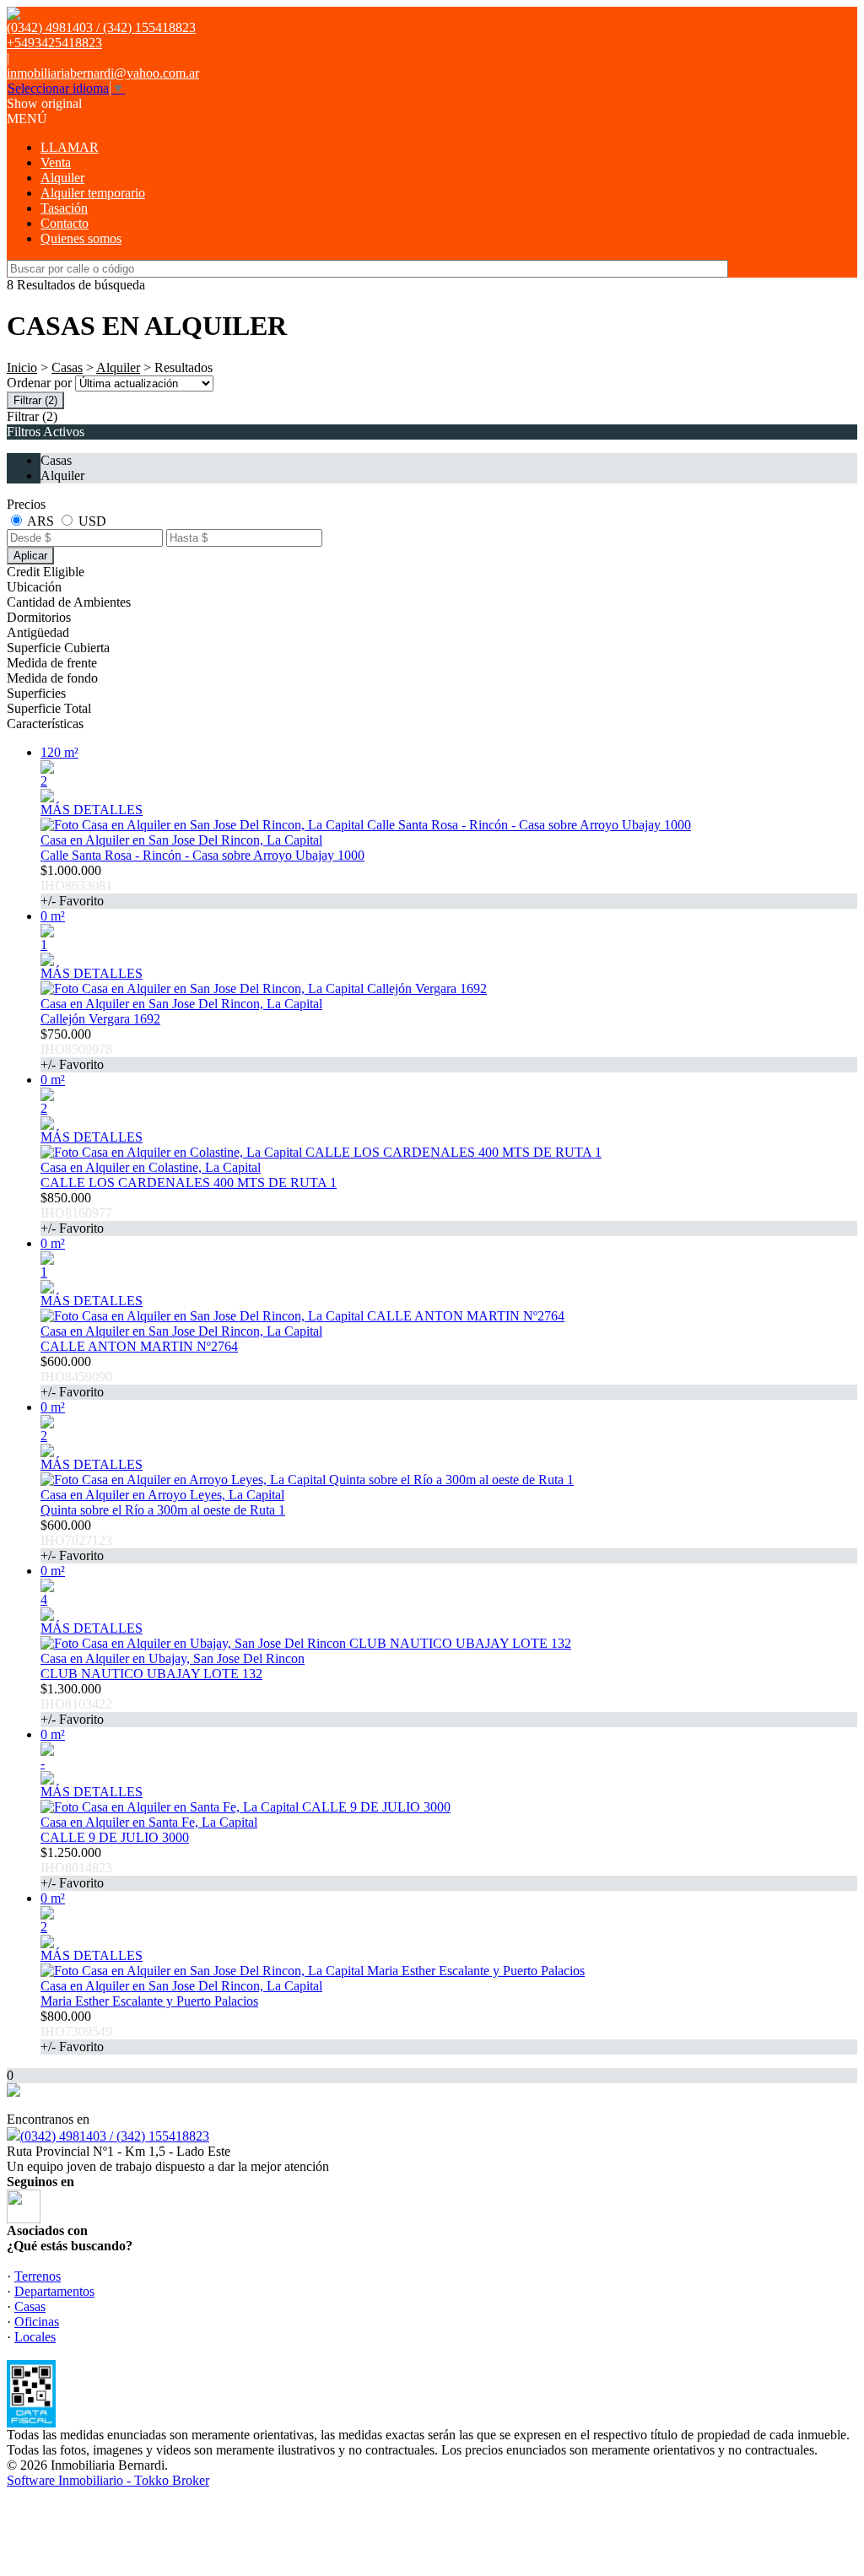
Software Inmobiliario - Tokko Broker (108, 2480)
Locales (35, 2337)
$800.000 (76, 2031)
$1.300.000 (76, 1704)
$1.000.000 (76, 886)
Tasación (64, 208)
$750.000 (76, 1049)
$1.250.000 (76, 1868)
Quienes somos (81, 238)
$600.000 (76, 1377)
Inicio (22, 367)
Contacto (65, 223)
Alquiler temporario (93, 193)
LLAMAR (70, 147)
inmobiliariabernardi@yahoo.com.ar (103, 73)
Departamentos (54, 2291)
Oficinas (37, 2322)
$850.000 (76, 1213)
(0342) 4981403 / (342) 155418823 (115, 2136)
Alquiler (62, 178)
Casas (67, 367)
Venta (56, 162)
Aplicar (30, 556)
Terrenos (38, 2276)
